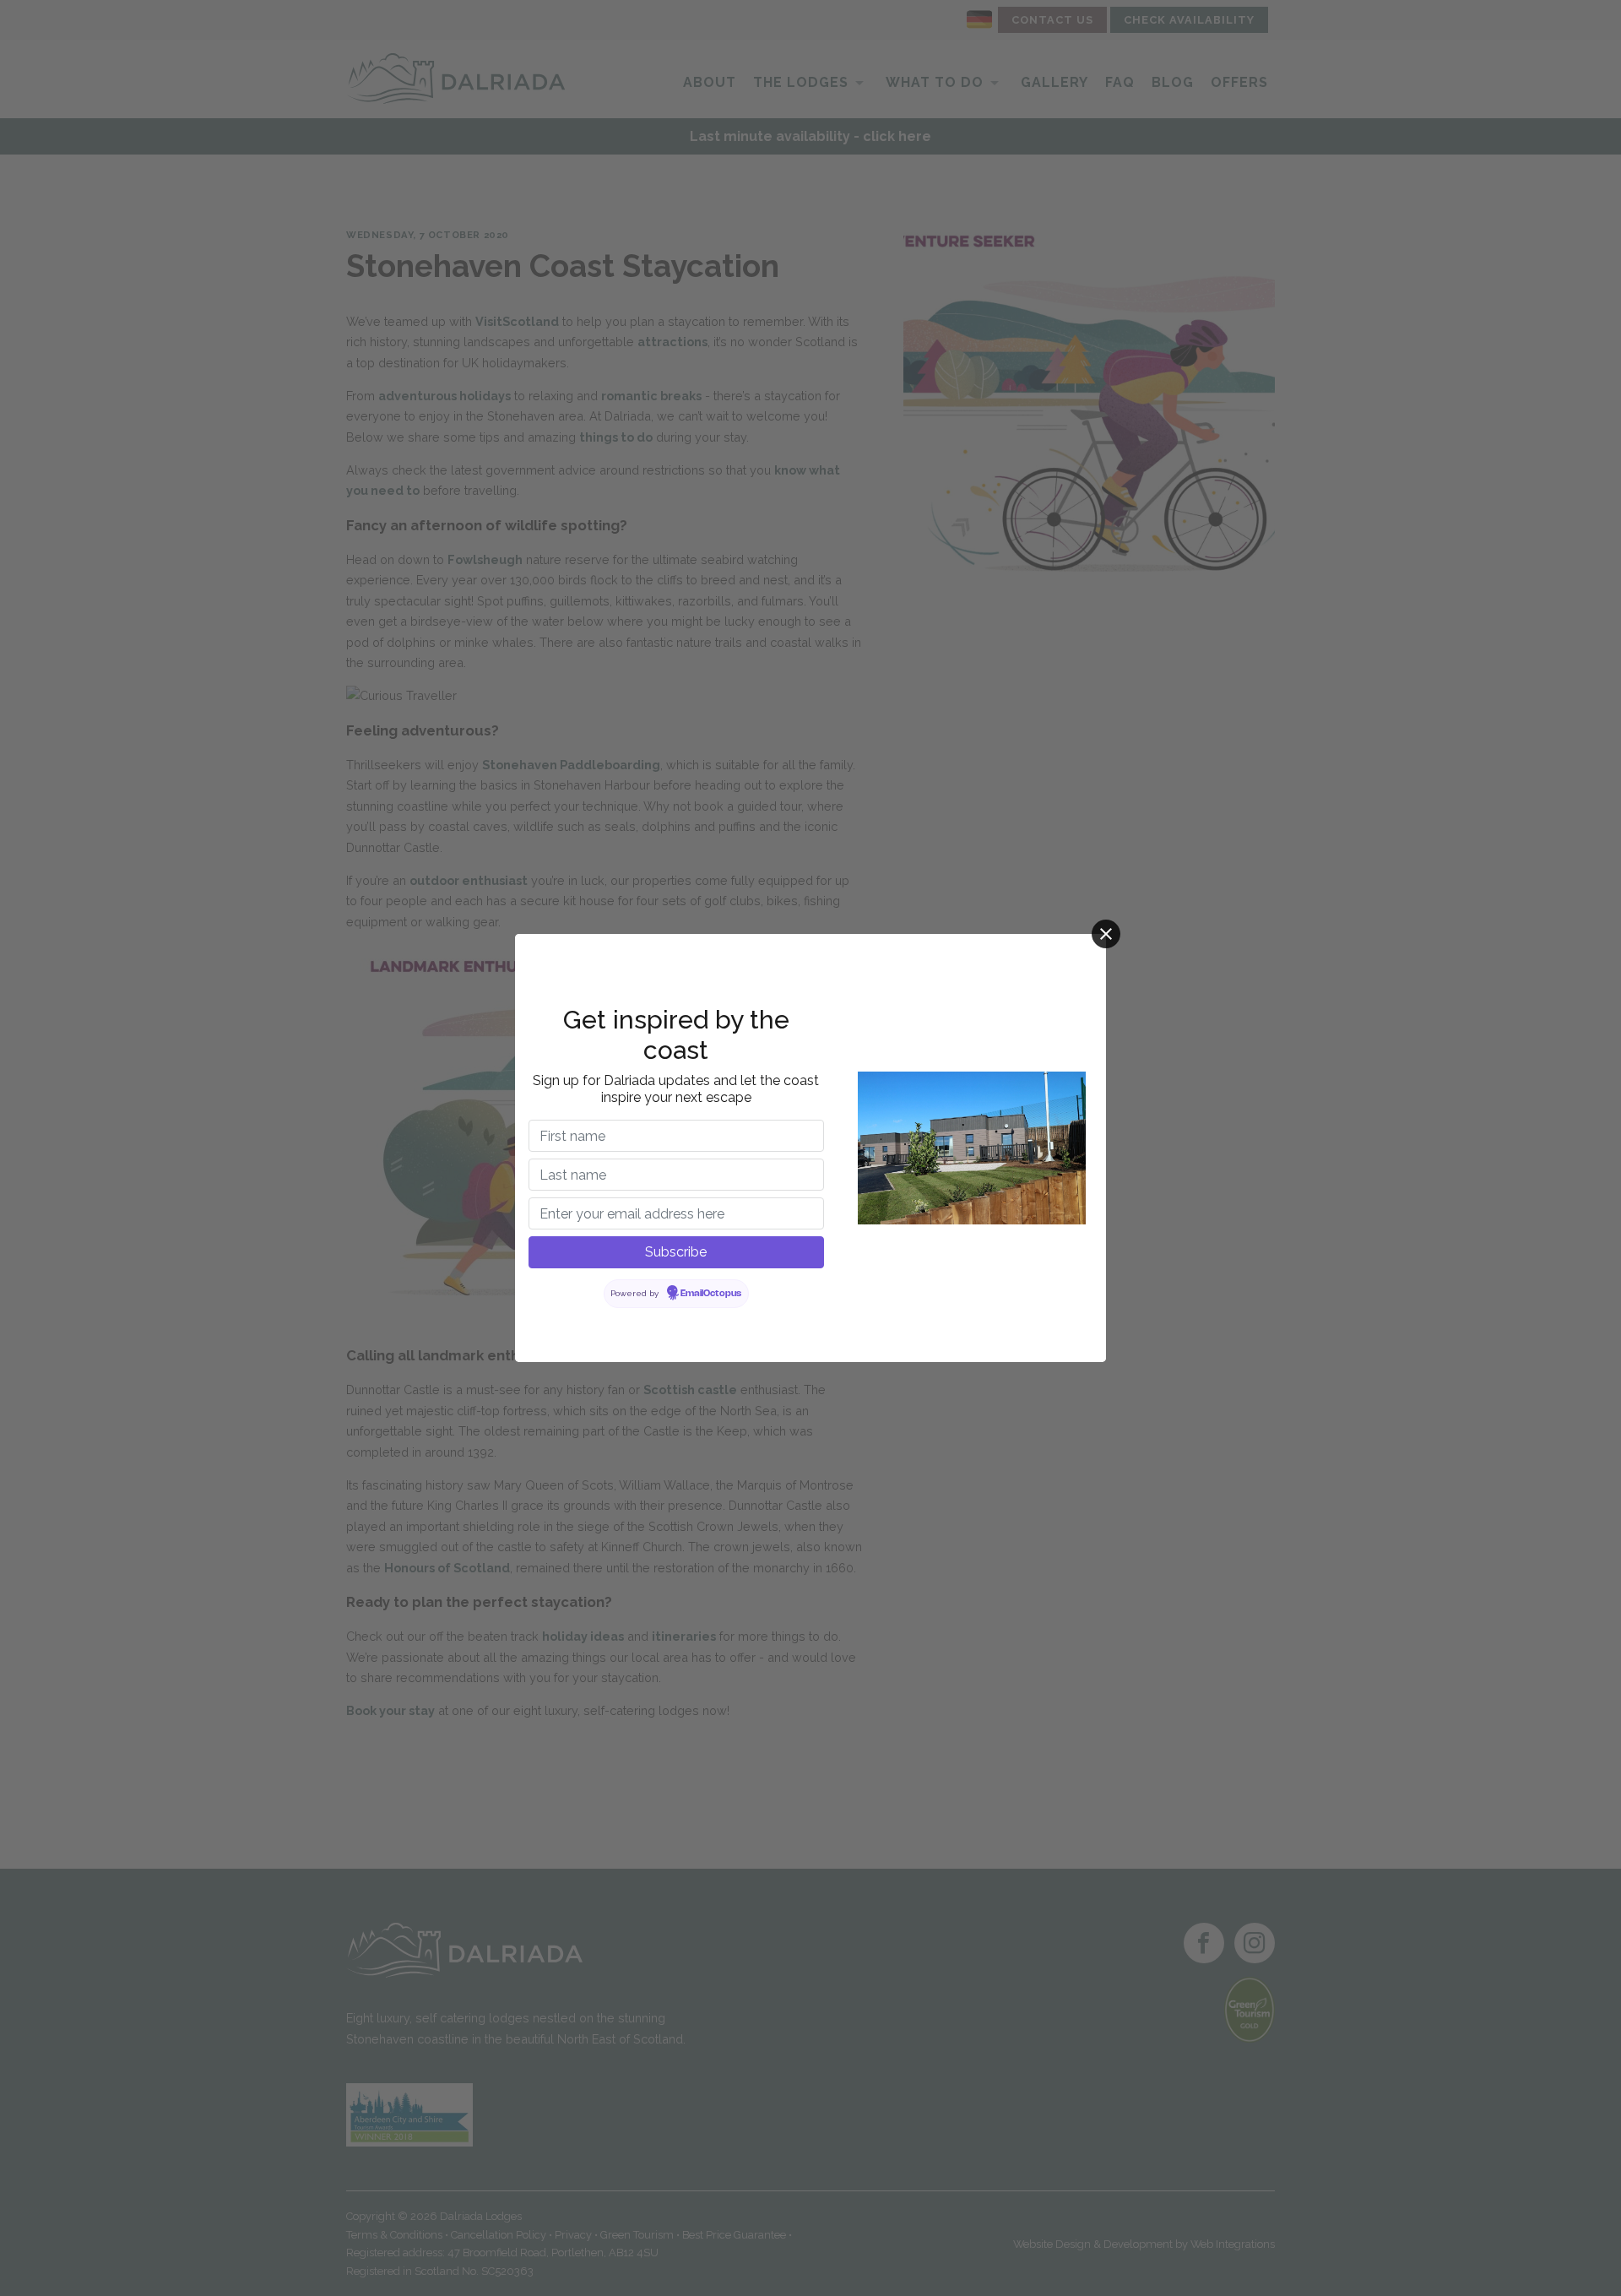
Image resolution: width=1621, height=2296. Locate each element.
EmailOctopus (711, 1294)
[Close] (1106, 934)
